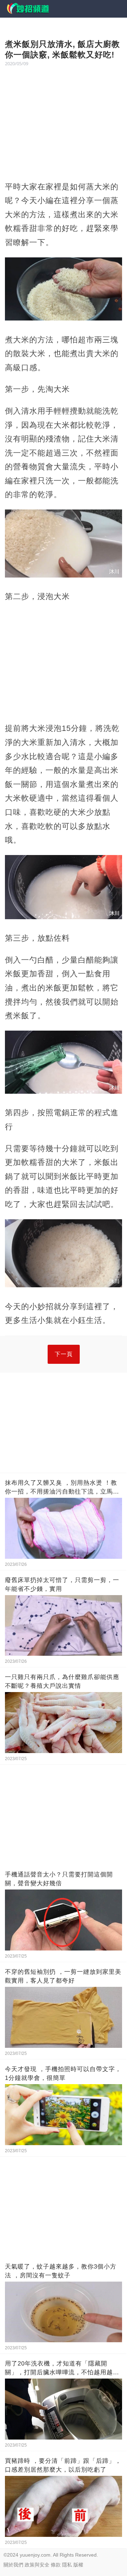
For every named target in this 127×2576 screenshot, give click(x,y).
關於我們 (13, 2565)
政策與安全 (37, 2565)
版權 (78, 2565)
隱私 (67, 2565)
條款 (56, 2565)
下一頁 (64, 1354)
